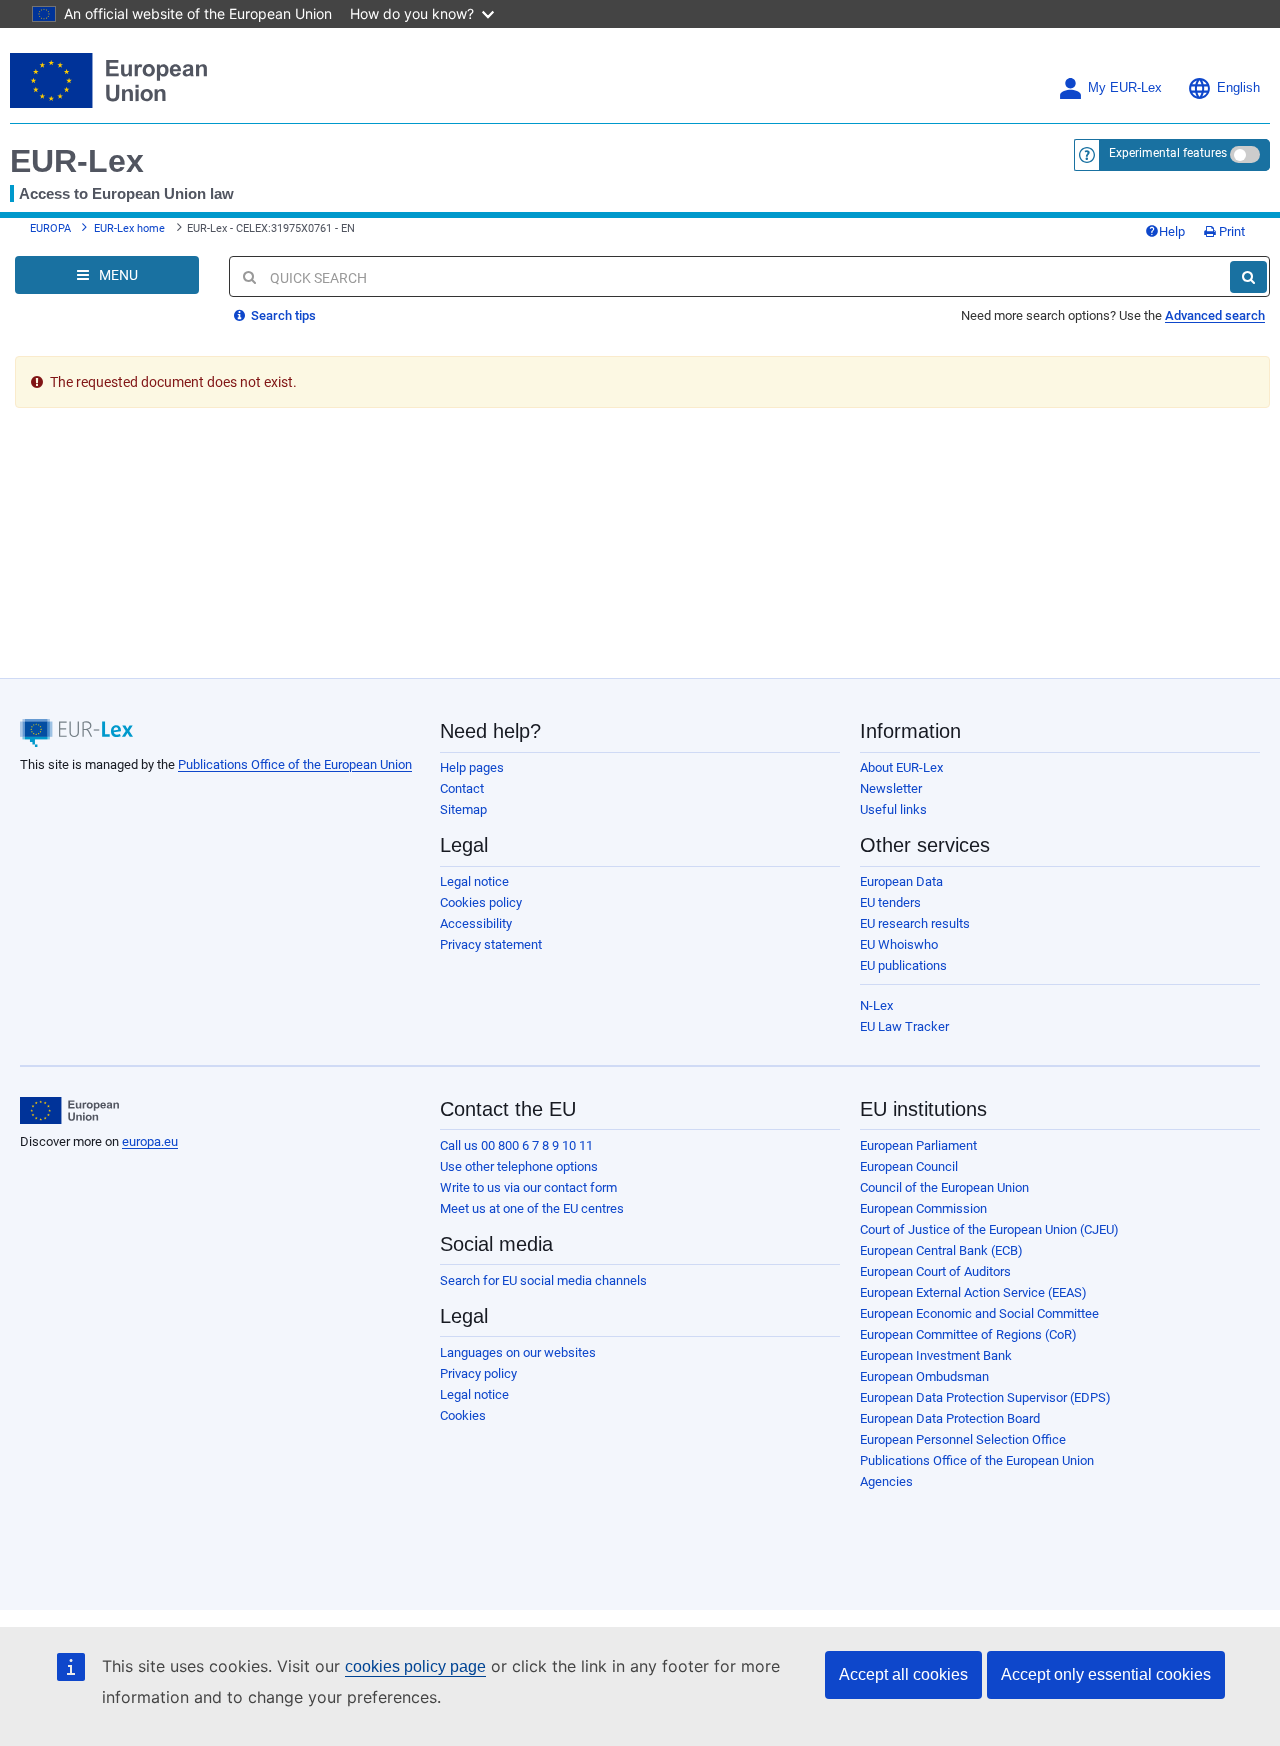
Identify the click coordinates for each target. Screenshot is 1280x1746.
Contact (462, 788)
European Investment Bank (936, 1355)
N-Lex (876, 1005)
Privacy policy (478, 1373)
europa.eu (150, 1141)
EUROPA (50, 228)
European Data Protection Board (950, 1418)
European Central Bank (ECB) (941, 1250)
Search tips (282, 315)
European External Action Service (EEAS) (973, 1292)
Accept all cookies (903, 1674)
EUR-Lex (77, 161)
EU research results (915, 923)
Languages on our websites (518, 1352)
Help (1172, 231)
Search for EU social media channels (543, 1280)
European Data (901, 881)
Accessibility (476, 923)
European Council (909, 1166)
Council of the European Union (944, 1187)
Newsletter (891, 788)
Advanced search (1215, 315)
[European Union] (69, 1111)
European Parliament (918, 1145)
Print (1230, 231)
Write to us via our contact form (528, 1187)
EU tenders (890, 902)
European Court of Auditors (935, 1271)
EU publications (903, 965)
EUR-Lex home (129, 228)
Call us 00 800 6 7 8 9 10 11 (516, 1145)
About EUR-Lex (901, 767)
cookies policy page (415, 1666)
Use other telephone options (519, 1166)
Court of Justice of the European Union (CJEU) (989, 1229)
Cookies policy (481, 902)
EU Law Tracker (904, 1026)
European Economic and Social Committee (979, 1313)
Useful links (893, 809)
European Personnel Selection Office (963, 1439)
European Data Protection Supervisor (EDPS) (985, 1397)
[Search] (1248, 277)
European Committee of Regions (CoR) (968, 1334)
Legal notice (474, 881)
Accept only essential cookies (1106, 1674)
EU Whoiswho (899, 944)
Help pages (472, 767)
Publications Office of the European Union (295, 764)
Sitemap (463, 809)
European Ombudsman (924, 1376)
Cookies (463, 1415)
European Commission (923, 1208)
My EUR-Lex (1125, 88)
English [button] (1238, 88)
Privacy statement (491, 944)
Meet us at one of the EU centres (532, 1208)
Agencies (886, 1481)
